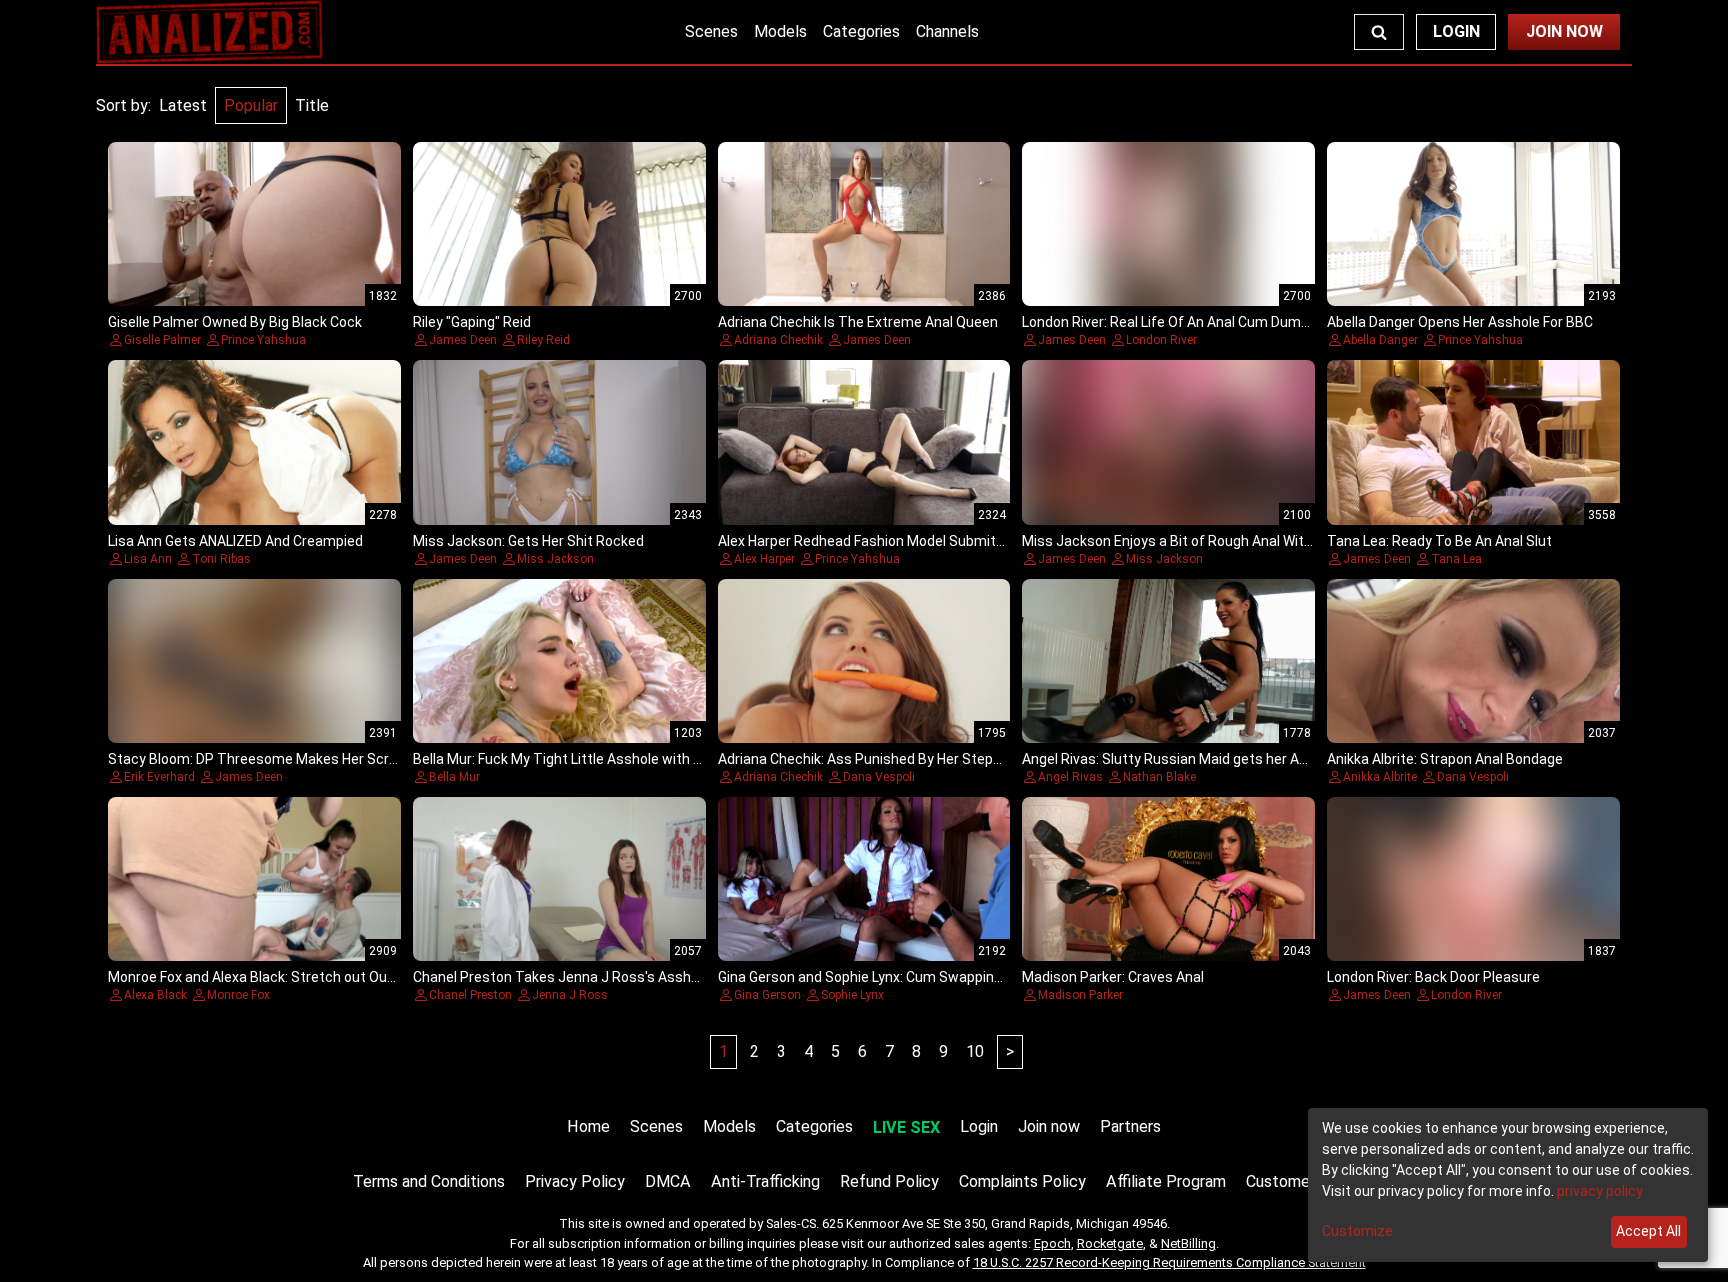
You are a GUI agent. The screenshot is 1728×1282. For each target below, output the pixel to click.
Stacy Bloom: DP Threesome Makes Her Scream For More (292, 759)
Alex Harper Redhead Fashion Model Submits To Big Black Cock (919, 541)
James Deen (463, 340)
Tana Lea (1456, 559)
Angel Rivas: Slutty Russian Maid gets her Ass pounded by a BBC (1227, 759)
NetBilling (1188, 1243)
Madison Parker (1080, 995)
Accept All (1648, 1231)
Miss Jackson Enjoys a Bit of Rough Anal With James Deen (1209, 541)
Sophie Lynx (852, 995)
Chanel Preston (470, 995)
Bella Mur (454, 777)
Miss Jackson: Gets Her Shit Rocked (528, 541)
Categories (861, 31)
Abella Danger (1380, 340)
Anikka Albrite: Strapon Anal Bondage (1445, 759)
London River (1161, 340)
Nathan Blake (1159, 777)
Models (780, 31)
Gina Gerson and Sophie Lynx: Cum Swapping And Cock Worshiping (928, 977)
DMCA (668, 1181)
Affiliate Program (1166, 1181)
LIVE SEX (906, 1127)
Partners (1130, 1126)
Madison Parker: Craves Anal (1113, 977)
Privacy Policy (575, 1181)
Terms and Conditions (429, 1181)
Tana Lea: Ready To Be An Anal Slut (1439, 541)
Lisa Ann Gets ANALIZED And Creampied (235, 541)
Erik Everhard (159, 777)
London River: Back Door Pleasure (1433, 977)
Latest (183, 105)
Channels (947, 31)
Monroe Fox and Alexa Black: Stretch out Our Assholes (281, 977)
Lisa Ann (148, 559)
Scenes (711, 31)
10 (975, 1051)
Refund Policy (889, 1181)
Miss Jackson (555, 559)
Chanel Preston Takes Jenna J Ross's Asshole (561, 977)
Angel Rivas (1070, 777)
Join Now (1564, 31)
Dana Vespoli (879, 777)
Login (1456, 31)
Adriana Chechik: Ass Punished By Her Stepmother (879, 759)
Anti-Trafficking (765, 1181)
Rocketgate (1110, 1243)
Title (312, 105)
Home (588, 1126)
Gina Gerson (767, 995)
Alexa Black (155, 995)
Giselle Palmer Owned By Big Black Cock (235, 322)
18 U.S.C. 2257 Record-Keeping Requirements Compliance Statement (1169, 1262)
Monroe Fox (238, 995)
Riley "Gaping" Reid (472, 322)
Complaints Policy (1022, 1181)
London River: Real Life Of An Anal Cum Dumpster (1179, 322)
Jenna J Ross (570, 995)
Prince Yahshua (263, 340)
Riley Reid (543, 340)
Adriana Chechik (778, 340)
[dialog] (1508, 1185)
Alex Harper (764, 559)
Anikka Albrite (1380, 777)
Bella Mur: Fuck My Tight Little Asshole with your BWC (583, 759)
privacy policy (1600, 1191)
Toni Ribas (221, 559)
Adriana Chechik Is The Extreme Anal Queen (858, 322)
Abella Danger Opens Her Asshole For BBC (1460, 322)
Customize (1357, 1231)
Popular (251, 105)
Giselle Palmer (162, 340)
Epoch (1052, 1243)
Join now (1049, 1126)
